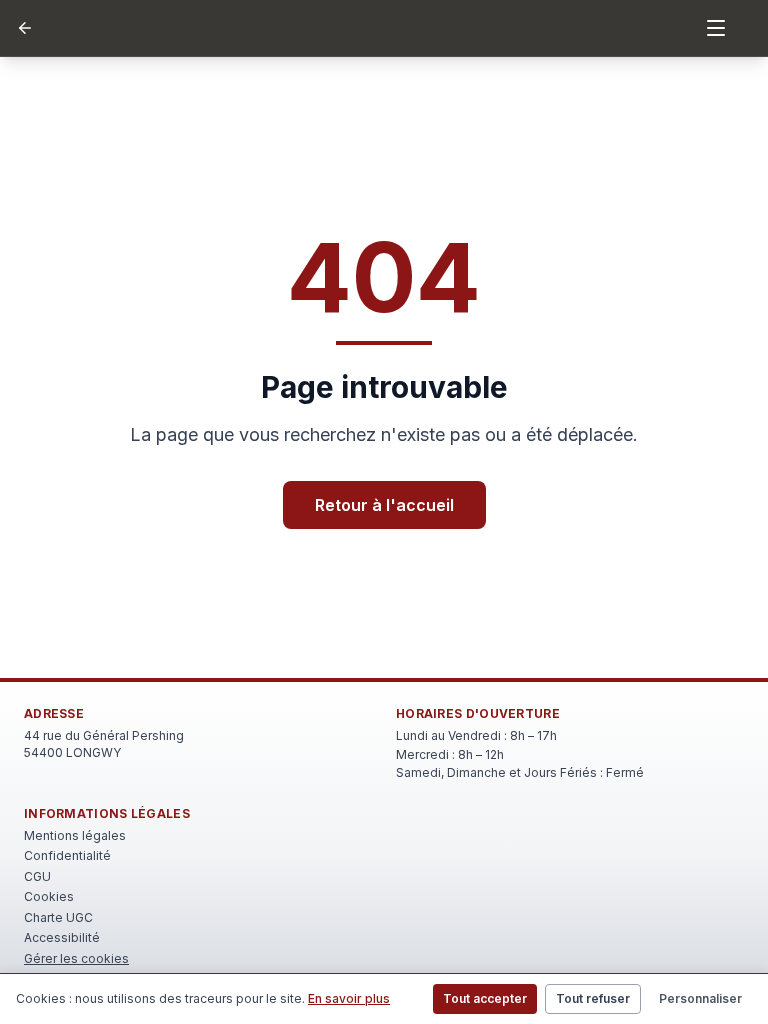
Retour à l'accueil (384, 505)
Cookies (49, 896)
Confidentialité (67, 855)
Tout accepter (485, 998)
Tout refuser (593, 998)
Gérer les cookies (76, 958)
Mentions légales (75, 835)
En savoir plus (349, 998)
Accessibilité (62, 937)
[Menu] (716, 28)
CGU (37, 876)
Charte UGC (58, 917)
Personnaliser (700, 998)
